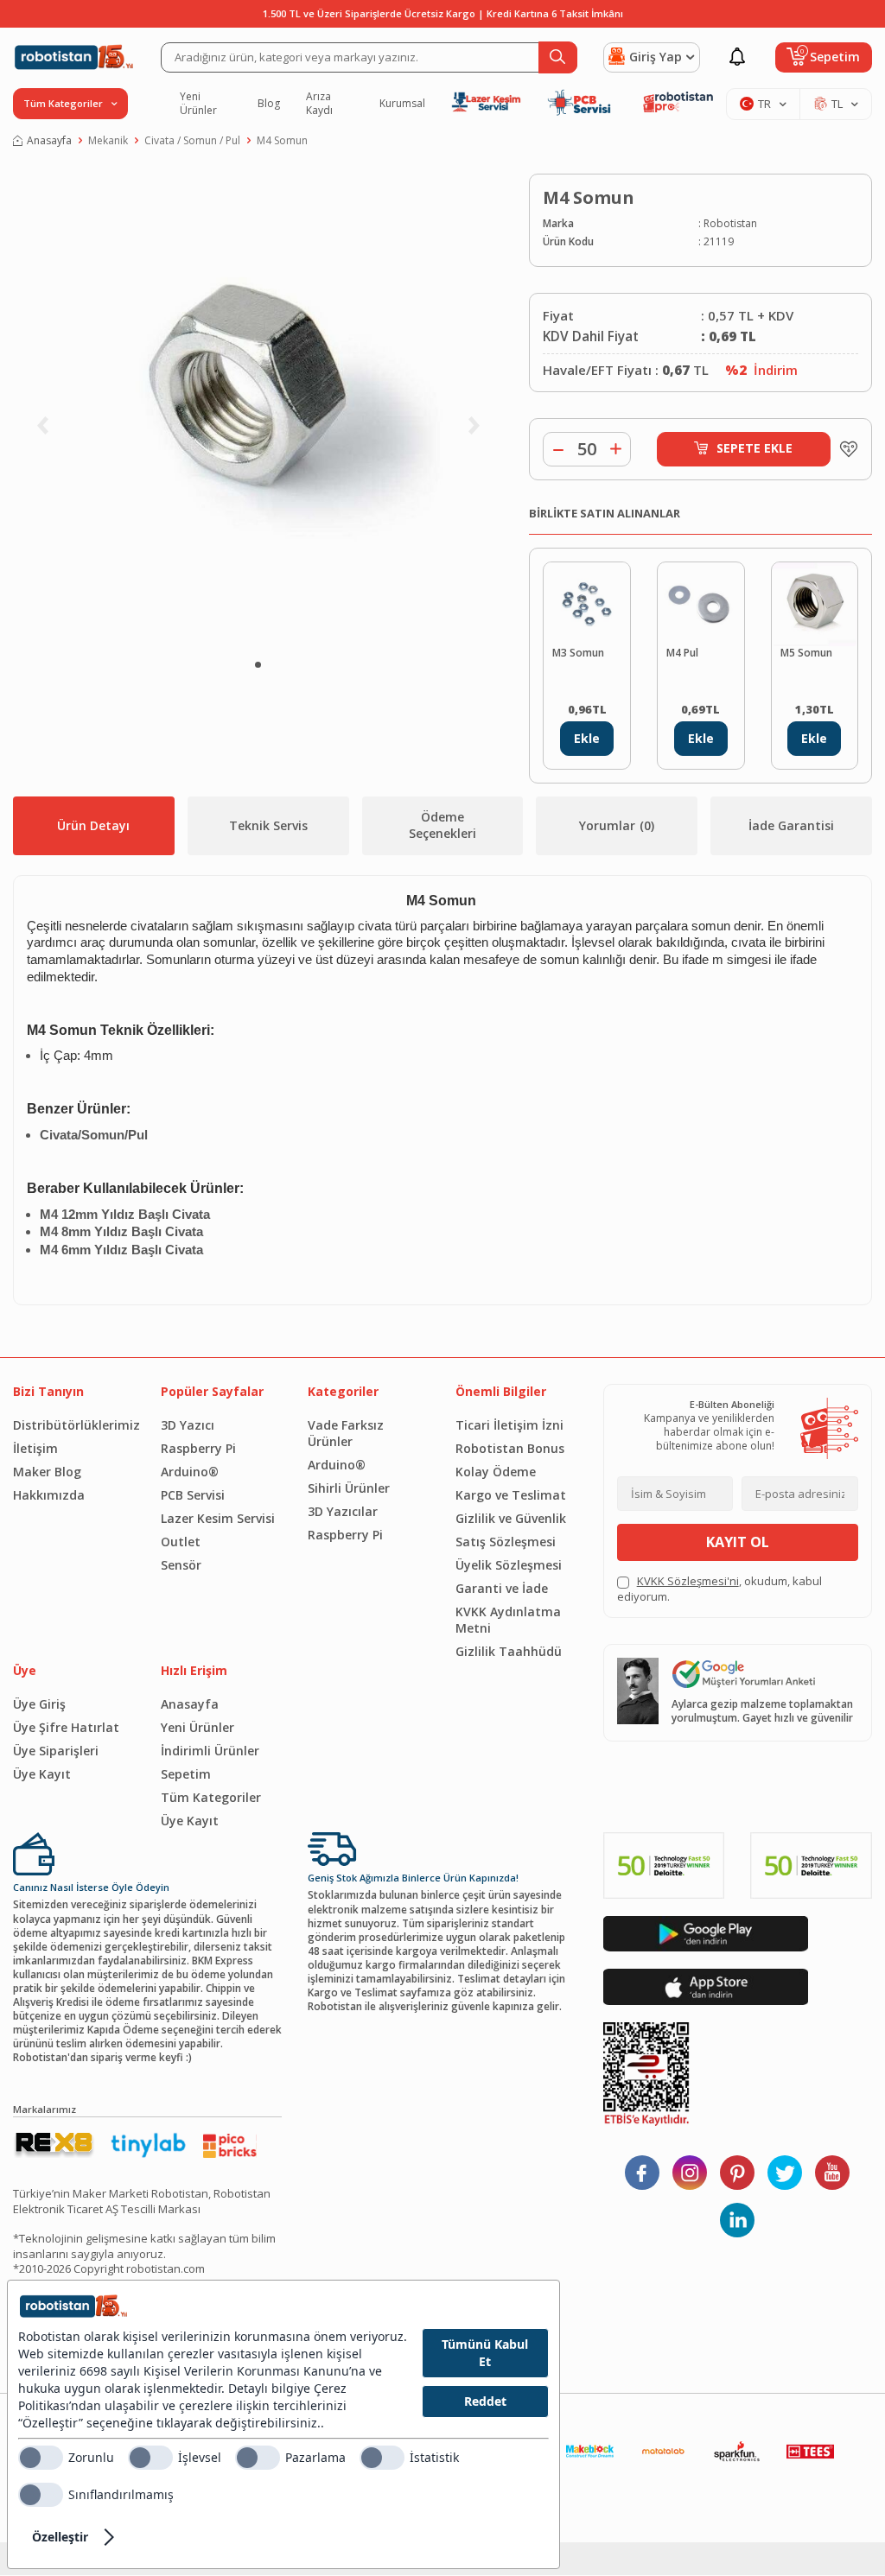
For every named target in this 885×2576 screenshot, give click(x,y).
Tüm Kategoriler (211, 1797)
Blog (269, 104)
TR (764, 104)
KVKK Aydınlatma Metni (508, 1620)
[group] (258, 411)
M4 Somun (282, 141)
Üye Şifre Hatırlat (66, 1727)
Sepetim (186, 1774)
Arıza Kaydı (319, 104)
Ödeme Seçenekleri (442, 825)
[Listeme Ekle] (844, 449)
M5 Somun (806, 653)
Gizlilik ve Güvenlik (511, 1518)
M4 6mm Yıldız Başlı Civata (121, 1250)
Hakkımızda (49, 1495)
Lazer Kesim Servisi (218, 1518)
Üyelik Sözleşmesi (509, 1565)
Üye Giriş (39, 1704)
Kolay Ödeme (496, 1472)
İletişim (35, 1448)
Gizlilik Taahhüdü (509, 1651)
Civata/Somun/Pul (94, 1135)
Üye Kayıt (42, 1774)
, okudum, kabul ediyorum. (719, 1589)
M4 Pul (682, 653)
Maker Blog (47, 1472)
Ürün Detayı (93, 825)
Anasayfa (49, 141)
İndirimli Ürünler (210, 1751)
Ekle (587, 738)
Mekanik (108, 141)
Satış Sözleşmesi (506, 1542)
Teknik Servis (268, 825)
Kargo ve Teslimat (511, 1495)
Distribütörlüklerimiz (74, 1425)
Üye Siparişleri (56, 1751)
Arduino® (190, 1472)
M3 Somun (578, 653)
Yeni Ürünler (198, 104)
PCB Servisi (193, 1495)
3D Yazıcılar (343, 1511)
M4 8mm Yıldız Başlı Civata (121, 1232)
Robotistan (730, 224)
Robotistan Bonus (510, 1448)
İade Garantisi (791, 825)
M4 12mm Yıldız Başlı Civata (125, 1215)
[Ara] (558, 57)
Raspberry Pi (198, 1448)
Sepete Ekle (754, 448)
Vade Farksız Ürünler (346, 1433)
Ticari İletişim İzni (509, 1425)
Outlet (181, 1542)
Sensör (181, 1565)
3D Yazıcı (188, 1425)
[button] (258, 665)
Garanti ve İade (502, 1588)
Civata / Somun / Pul (192, 141)
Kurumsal (402, 104)
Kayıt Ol (738, 1542)
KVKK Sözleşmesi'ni (688, 1581)
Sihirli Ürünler (349, 1488)
